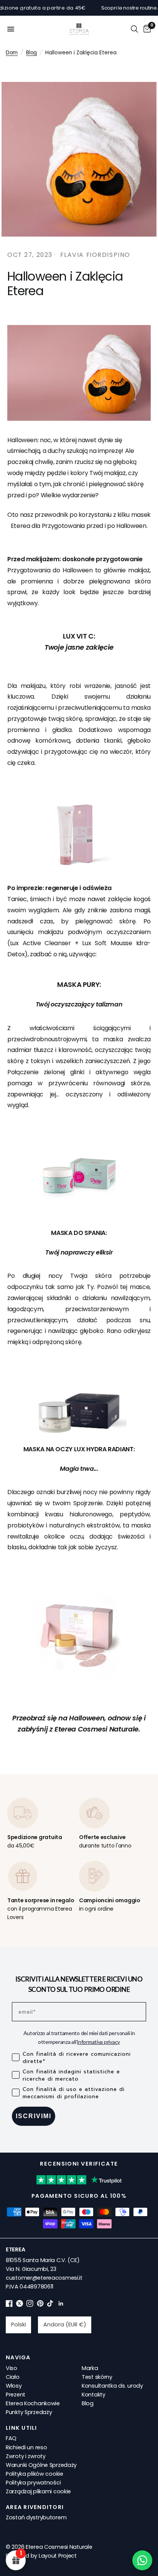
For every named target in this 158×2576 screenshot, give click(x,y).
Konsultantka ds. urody (112, 2386)
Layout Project (58, 2556)
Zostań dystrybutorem (36, 2517)
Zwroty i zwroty (26, 2456)
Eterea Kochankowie (33, 2403)
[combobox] (18, 2325)
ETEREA (15, 2249)
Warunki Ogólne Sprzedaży (41, 2465)
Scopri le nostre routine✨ (116, 8)
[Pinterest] (40, 2305)
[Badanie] (134, 29)
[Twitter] (20, 2305)
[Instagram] (30, 2305)
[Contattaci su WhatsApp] (142, 2560)
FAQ (11, 2438)
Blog (31, 53)
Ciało (13, 2377)
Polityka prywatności (33, 2483)
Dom (12, 53)
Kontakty (94, 2395)
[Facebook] (9, 2305)
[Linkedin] (61, 2305)
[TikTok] (51, 2305)
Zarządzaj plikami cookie (38, 2491)
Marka (90, 2368)
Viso (12, 2368)
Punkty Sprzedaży (29, 2412)
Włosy (14, 2386)
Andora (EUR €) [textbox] (65, 2324)
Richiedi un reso (26, 2447)
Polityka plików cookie (35, 2474)
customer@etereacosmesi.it (44, 2278)
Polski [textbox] (19, 2324)
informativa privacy (99, 2042)
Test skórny (97, 2377)
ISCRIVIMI (34, 2116)
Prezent (16, 2395)
